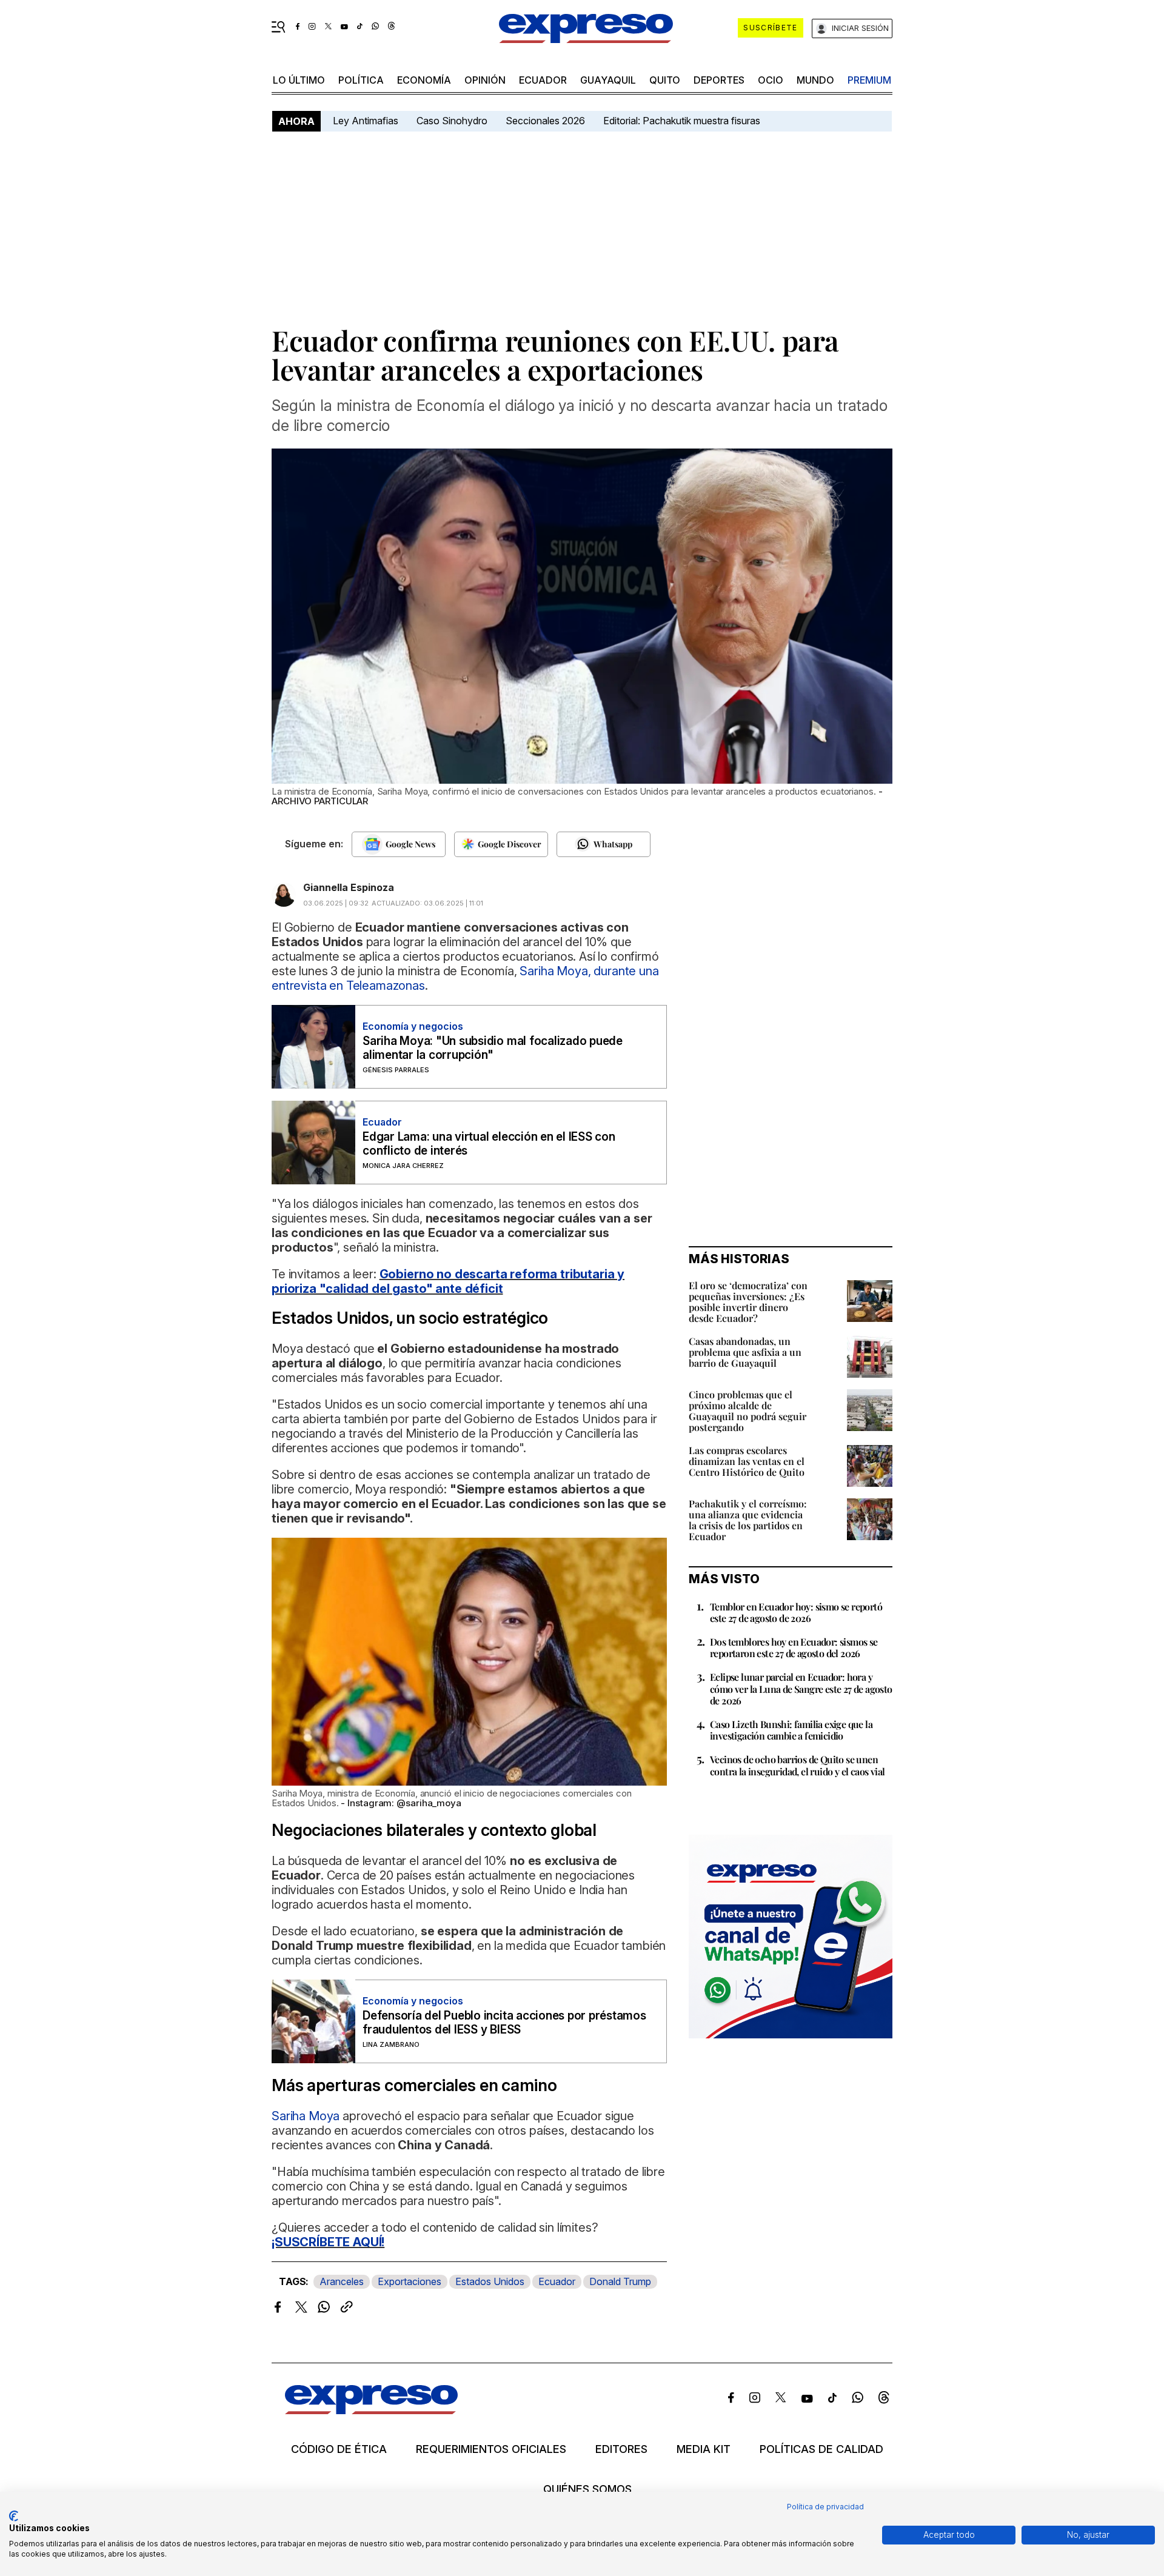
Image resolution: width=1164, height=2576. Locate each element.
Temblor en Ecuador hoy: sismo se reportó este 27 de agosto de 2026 (796, 1612)
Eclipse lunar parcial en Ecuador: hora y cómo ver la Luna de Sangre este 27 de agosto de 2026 (801, 1688)
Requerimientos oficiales (491, 2449)
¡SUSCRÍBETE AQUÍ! (328, 2242)
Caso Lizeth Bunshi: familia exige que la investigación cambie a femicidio (791, 1730)
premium (869, 80)
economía (424, 80)
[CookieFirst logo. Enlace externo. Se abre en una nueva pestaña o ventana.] (14, 2516)
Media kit (704, 2449)
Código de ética (339, 2449)
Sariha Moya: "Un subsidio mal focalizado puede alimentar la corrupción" (493, 1048)
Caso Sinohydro (452, 121)
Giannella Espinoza (349, 887)
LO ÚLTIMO (299, 80)
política (361, 80)
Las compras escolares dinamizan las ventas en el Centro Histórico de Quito (747, 1461)
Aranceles (342, 2281)
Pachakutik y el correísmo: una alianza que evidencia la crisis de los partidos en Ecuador (748, 1520)
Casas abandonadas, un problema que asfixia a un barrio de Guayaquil (745, 1352)
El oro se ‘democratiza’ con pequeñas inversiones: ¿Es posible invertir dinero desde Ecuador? (748, 1302)
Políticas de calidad (821, 2449)
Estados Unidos (490, 2281)
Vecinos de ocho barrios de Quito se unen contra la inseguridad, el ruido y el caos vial (797, 1765)
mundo (815, 80)
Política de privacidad (825, 2507)
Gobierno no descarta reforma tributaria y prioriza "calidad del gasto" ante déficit (448, 1281)
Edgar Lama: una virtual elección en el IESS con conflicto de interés (489, 1144)
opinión (485, 80)
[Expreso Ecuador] (371, 2410)
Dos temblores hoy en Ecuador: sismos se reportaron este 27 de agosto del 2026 (794, 1647)
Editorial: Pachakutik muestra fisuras (683, 121)
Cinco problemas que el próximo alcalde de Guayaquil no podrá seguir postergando (748, 1411)
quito (665, 80)
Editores (621, 2449)
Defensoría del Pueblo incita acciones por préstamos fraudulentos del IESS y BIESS (504, 2023)
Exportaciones (410, 2281)
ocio (771, 80)
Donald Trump (620, 2281)
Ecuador (543, 80)
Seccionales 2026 (545, 121)
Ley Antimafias (366, 121)
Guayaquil (608, 80)
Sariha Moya (307, 2116)
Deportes (719, 80)
